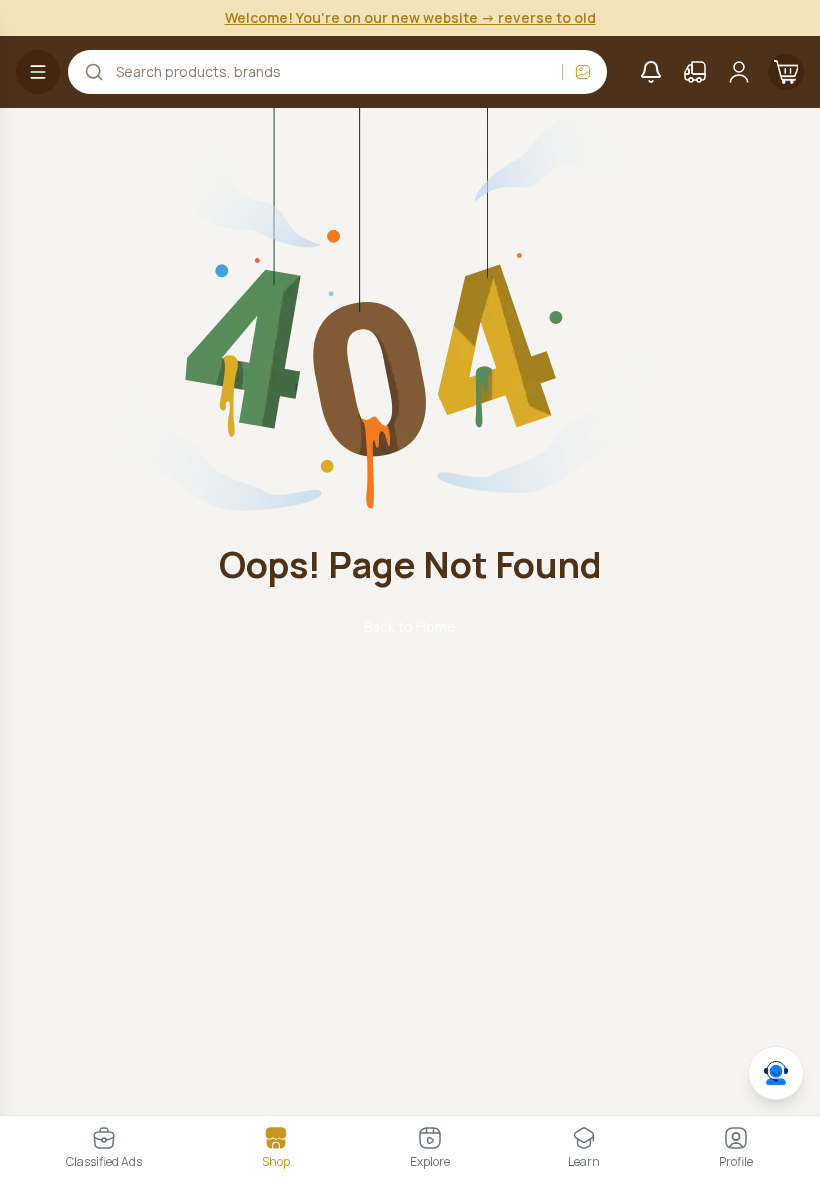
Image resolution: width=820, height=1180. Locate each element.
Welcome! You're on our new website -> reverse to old (410, 17)
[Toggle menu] (38, 72)
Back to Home (410, 626)
